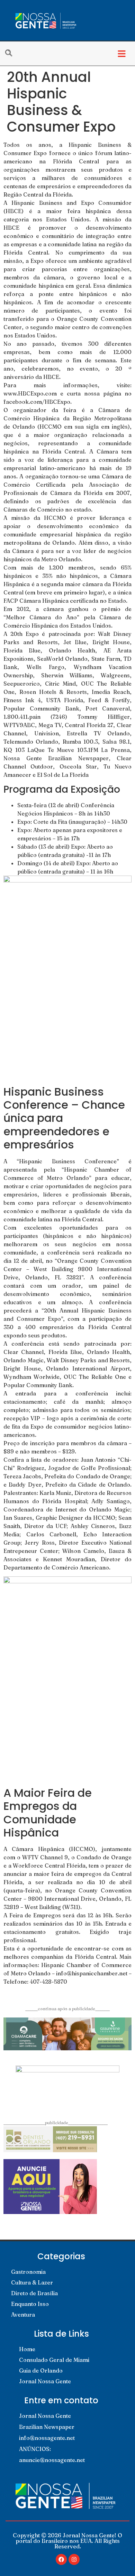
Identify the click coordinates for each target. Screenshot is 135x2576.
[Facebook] (61, 2559)
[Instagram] (74, 2559)
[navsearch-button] (12, 54)
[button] (121, 54)
